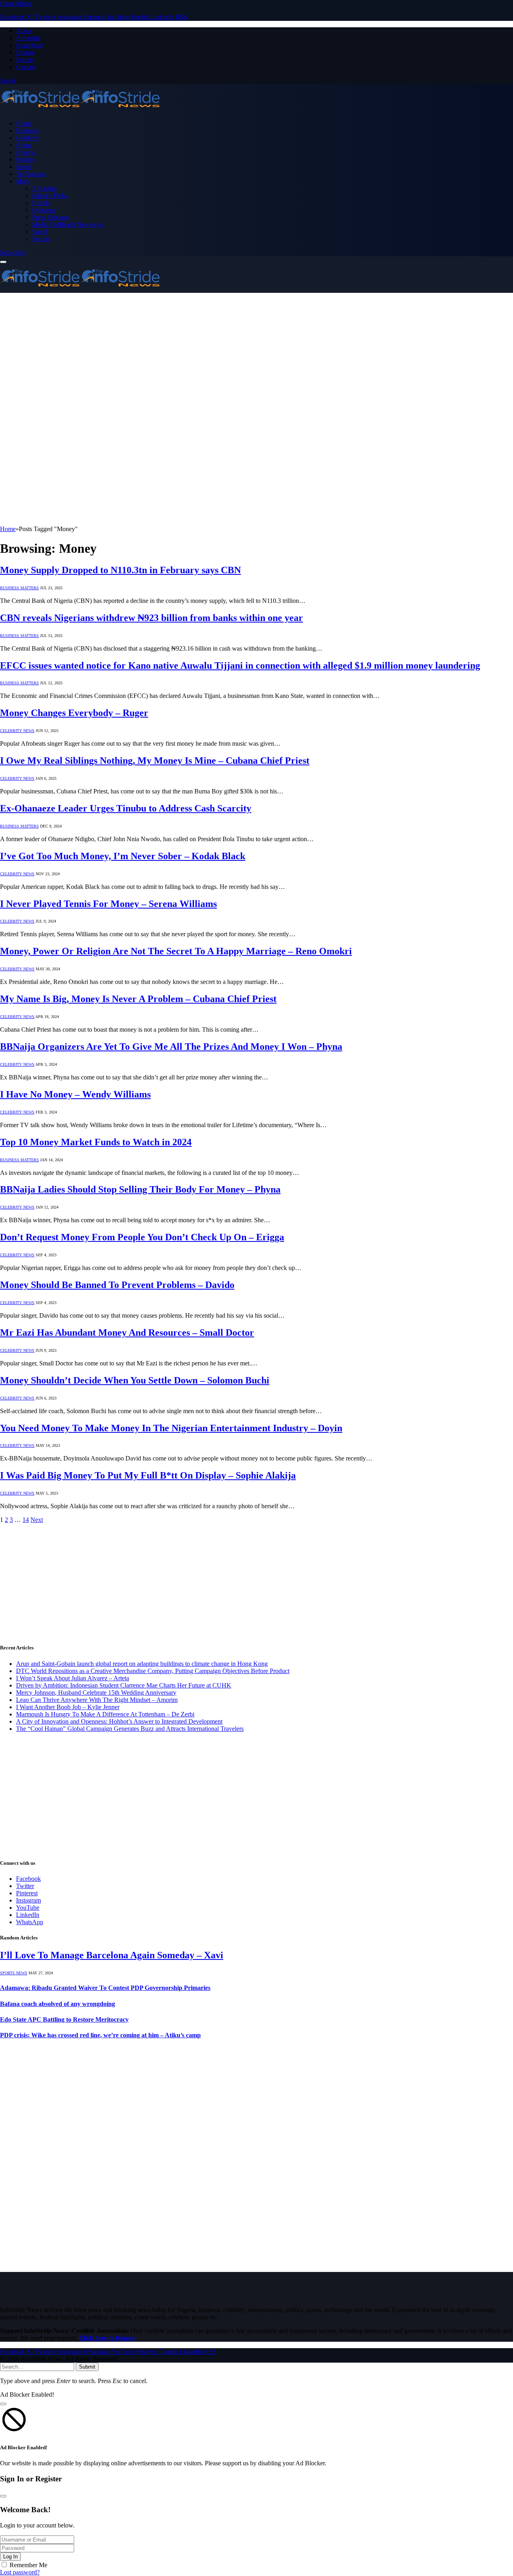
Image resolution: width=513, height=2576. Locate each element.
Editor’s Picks (50, 196)
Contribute (29, 45)
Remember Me (28, 2565)
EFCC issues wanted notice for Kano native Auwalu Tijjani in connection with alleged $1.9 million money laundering (240, 665)
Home (24, 123)
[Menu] (3, 262)
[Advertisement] (256, 353)
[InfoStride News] (80, 110)
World (40, 232)
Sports (24, 167)
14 (26, 1520)
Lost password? (20, 2572)
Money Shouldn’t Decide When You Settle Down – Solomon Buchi (135, 1380)
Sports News (14, 1973)
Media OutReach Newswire (68, 224)
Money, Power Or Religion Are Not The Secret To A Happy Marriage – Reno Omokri (176, 951)
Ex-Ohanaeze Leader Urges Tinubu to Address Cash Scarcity (126, 808)
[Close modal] (3, 2404)
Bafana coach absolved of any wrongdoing (58, 2004)
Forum (24, 60)
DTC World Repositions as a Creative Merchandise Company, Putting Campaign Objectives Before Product (153, 1671)
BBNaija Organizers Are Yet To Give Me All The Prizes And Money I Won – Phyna (171, 1047)
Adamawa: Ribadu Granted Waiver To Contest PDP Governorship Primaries (105, 1988)
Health (40, 203)
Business (27, 131)
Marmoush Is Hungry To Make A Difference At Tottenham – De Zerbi (105, 1714)
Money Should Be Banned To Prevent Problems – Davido (117, 1285)
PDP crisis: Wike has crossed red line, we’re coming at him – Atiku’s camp (100, 2035)
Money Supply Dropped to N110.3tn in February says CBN (120, 570)
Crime (24, 145)
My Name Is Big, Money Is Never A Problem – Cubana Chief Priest (138, 999)
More (23, 181)
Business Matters (19, 588)
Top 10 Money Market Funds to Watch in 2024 (96, 1142)
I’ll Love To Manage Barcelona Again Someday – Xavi (112, 1955)
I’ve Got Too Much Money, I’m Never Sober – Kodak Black (123, 856)
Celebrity (28, 138)
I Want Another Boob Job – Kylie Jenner (68, 1707)
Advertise (28, 38)
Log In (10, 2557)
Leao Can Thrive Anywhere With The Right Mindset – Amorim (97, 1700)
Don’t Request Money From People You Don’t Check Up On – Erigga (142, 1237)
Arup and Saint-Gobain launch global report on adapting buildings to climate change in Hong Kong (142, 1664)
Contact (26, 67)
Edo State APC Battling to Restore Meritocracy (64, 2019)
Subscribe (12, 253)
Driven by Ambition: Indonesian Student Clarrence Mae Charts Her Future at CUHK (124, 1685)
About (24, 31)
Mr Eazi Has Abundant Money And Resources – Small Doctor (127, 1333)
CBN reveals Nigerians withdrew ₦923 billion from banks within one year (151, 618)
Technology (31, 174)
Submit (87, 2367)
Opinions (44, 210)
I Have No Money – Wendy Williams (75, 1094)
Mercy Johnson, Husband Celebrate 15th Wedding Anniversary (96, 1693)
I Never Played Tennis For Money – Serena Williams (108, 904)
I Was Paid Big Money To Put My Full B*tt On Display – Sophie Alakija (148, 1475)
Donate (25, 52)
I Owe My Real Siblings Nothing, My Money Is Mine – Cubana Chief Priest (155, 761)
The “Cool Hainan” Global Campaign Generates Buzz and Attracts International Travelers (130, 1729)
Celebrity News (17, 731)
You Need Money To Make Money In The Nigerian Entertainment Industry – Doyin (171, 1428)
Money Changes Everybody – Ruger (74, 713)
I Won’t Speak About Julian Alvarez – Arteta (73, 1678)
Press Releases (50, 217)
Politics (25, 159)
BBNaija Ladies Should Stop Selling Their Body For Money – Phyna (140, 1189)
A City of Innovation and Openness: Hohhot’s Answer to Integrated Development (119, 1721)
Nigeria (25, 152)
